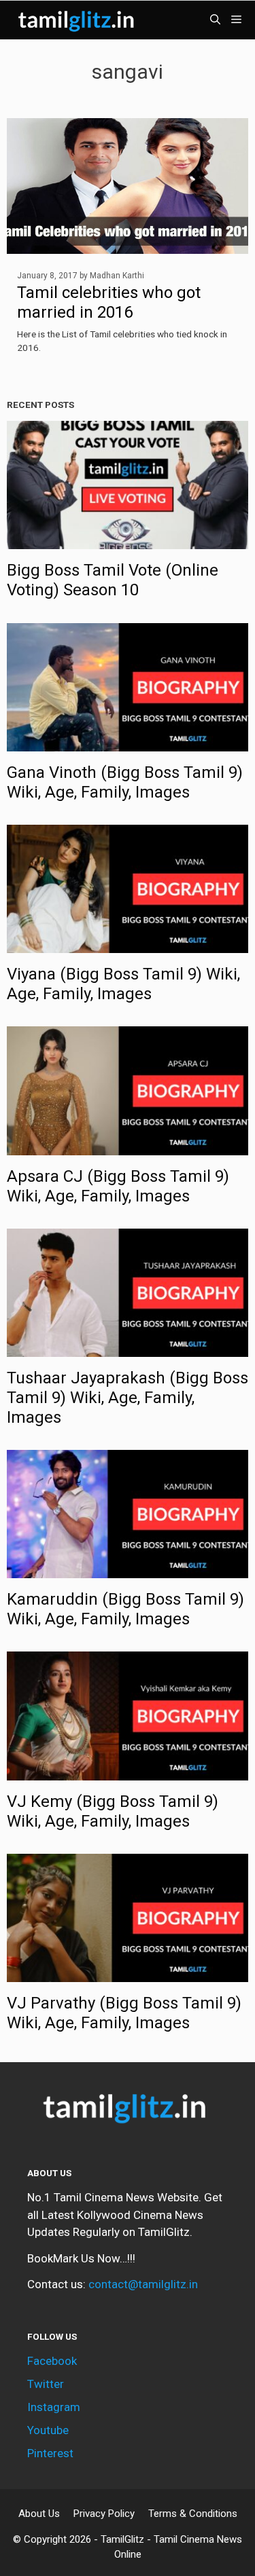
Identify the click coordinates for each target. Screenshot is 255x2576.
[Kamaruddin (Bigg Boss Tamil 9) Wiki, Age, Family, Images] (128, 1569)
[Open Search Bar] (215, 20)
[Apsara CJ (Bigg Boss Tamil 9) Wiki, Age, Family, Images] (128, 1146)
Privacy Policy (104, 2514)
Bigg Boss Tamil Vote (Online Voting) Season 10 (113, 580)
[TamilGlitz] (78, 20)
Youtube (48, 2430)
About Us (39, 2514)
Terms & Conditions (193, 2514)
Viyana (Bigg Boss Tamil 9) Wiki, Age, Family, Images (123, 984)
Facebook (52, 2361)
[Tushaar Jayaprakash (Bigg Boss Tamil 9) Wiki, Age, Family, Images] (128, 1348)
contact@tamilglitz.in (143, 2284)
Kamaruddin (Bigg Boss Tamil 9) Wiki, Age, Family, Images (125, 1609)
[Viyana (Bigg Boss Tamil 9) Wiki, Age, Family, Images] (128, 944)
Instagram (54, 2407)
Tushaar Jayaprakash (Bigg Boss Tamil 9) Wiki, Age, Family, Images (128, 1398)
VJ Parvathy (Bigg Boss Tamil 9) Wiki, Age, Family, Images (124, 2013)
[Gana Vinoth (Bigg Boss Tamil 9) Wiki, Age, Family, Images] (128, 742)
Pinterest (50, 2453)
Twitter (46, 2384)
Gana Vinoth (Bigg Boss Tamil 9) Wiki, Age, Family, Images (125, 782)
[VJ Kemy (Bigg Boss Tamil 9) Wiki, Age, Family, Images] (128, 1771)
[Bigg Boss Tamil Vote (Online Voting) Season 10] (128, 540)
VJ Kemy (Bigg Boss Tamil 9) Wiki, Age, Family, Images (113, 1811)
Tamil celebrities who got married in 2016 (109, 302)
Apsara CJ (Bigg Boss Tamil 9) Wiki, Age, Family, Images (118, 1186)
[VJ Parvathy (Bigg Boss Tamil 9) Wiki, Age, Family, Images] (128, 1973)
